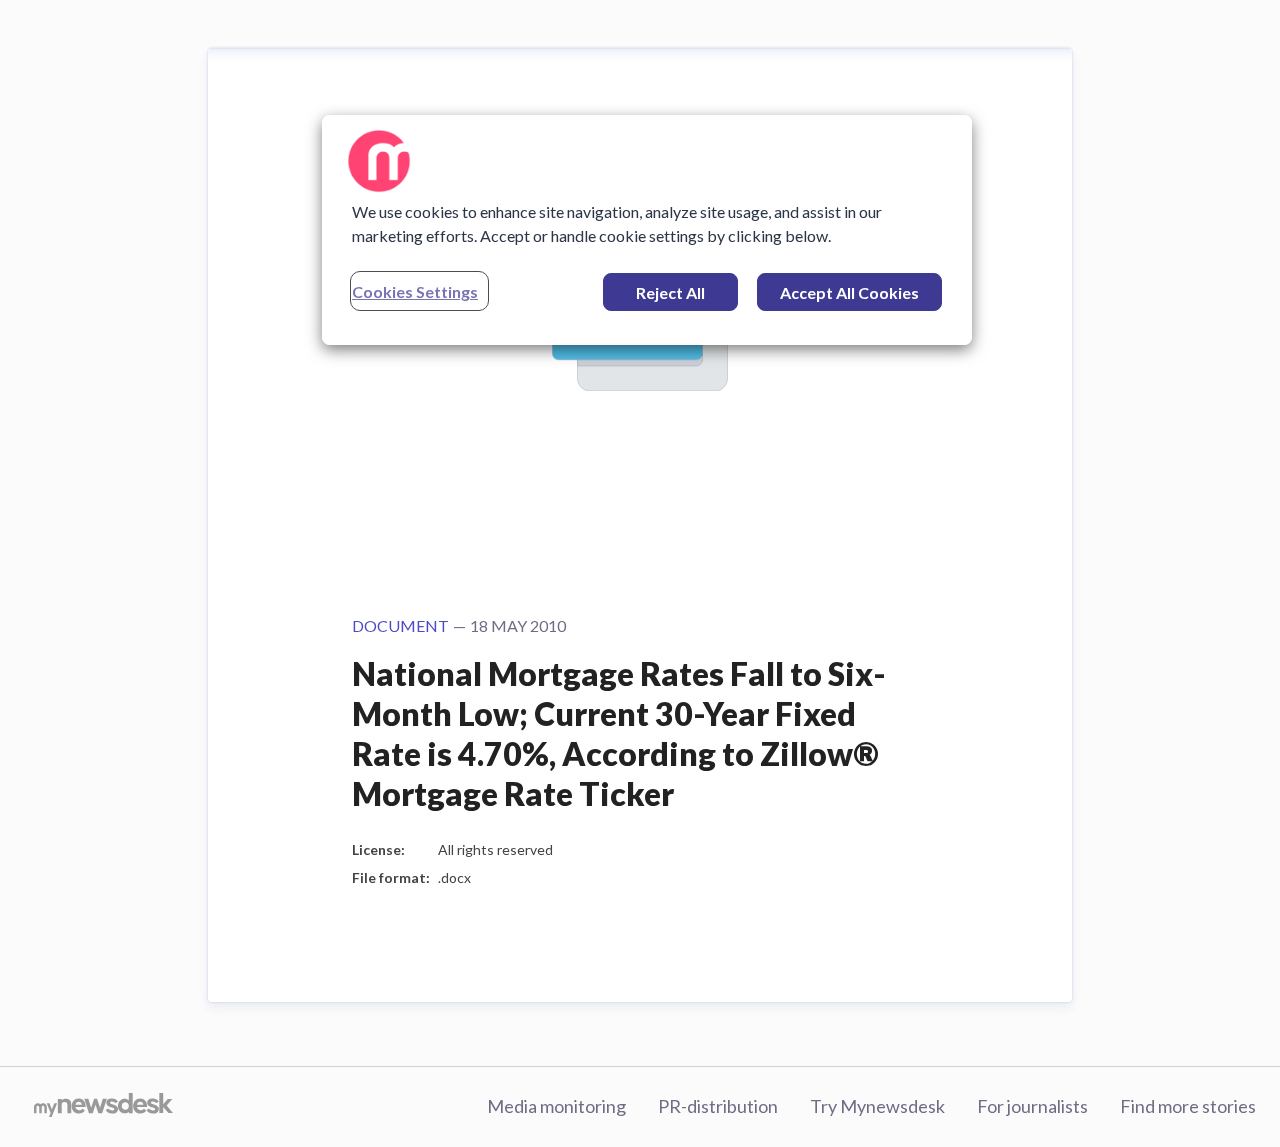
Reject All (670, 292)
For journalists (1032, 1106)
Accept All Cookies (849, 292)
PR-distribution (718, 1106)
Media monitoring (556, 1106)
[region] (647, 230)
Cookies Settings (415, 291)
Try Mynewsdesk (877, 1106)
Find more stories (1188, 1106)
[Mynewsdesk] (103, 1107)
